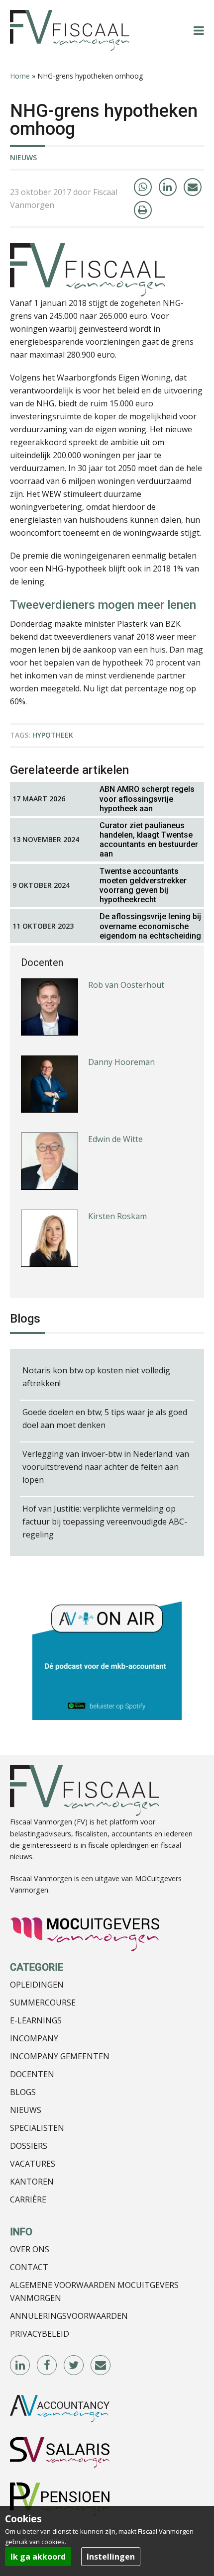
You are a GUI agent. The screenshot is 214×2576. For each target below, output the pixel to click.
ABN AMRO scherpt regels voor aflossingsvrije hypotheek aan (147, 799)
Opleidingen (37, 1985)
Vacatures (33, 2164)
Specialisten (37, 2128)
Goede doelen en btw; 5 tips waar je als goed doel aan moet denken (105, 1419)
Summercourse (43, 2003)
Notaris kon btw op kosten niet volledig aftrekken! (96, 1377)
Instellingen (111, 2557)
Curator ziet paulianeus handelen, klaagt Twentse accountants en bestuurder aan (149, 840)
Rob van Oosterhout (126, 985)
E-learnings (36, 2020)
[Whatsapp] (143, 187)
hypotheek (53, 735)
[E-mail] (193, 187)
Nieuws (23, 157)
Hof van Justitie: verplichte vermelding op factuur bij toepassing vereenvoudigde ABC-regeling (105, 1522)
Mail (101, 2366)
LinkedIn (20, 2366)
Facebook (47, 2366)
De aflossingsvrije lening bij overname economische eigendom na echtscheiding (150, 926)
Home (20, 76)
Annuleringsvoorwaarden (69, 2316)
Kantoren (32, 2182)
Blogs (23, 2092)
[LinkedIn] (168, 187)
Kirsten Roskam (117, 1216)
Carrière (28, 2199)
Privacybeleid (40, 2334)
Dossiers (29, 2146)
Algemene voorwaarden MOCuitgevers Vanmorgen (94, 2291)
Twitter (74, 2366)
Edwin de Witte (115, 1139)
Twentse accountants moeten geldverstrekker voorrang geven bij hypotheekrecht (143, 886)
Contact (29, 2267)
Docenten (32, 2074)
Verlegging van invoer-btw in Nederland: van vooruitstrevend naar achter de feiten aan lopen (106, 1467)
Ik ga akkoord (38, 2557)
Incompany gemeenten (60, 2056)
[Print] (143, 210)
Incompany (34, 2038)
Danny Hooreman (121, 1062)
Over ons (30, 2249)
